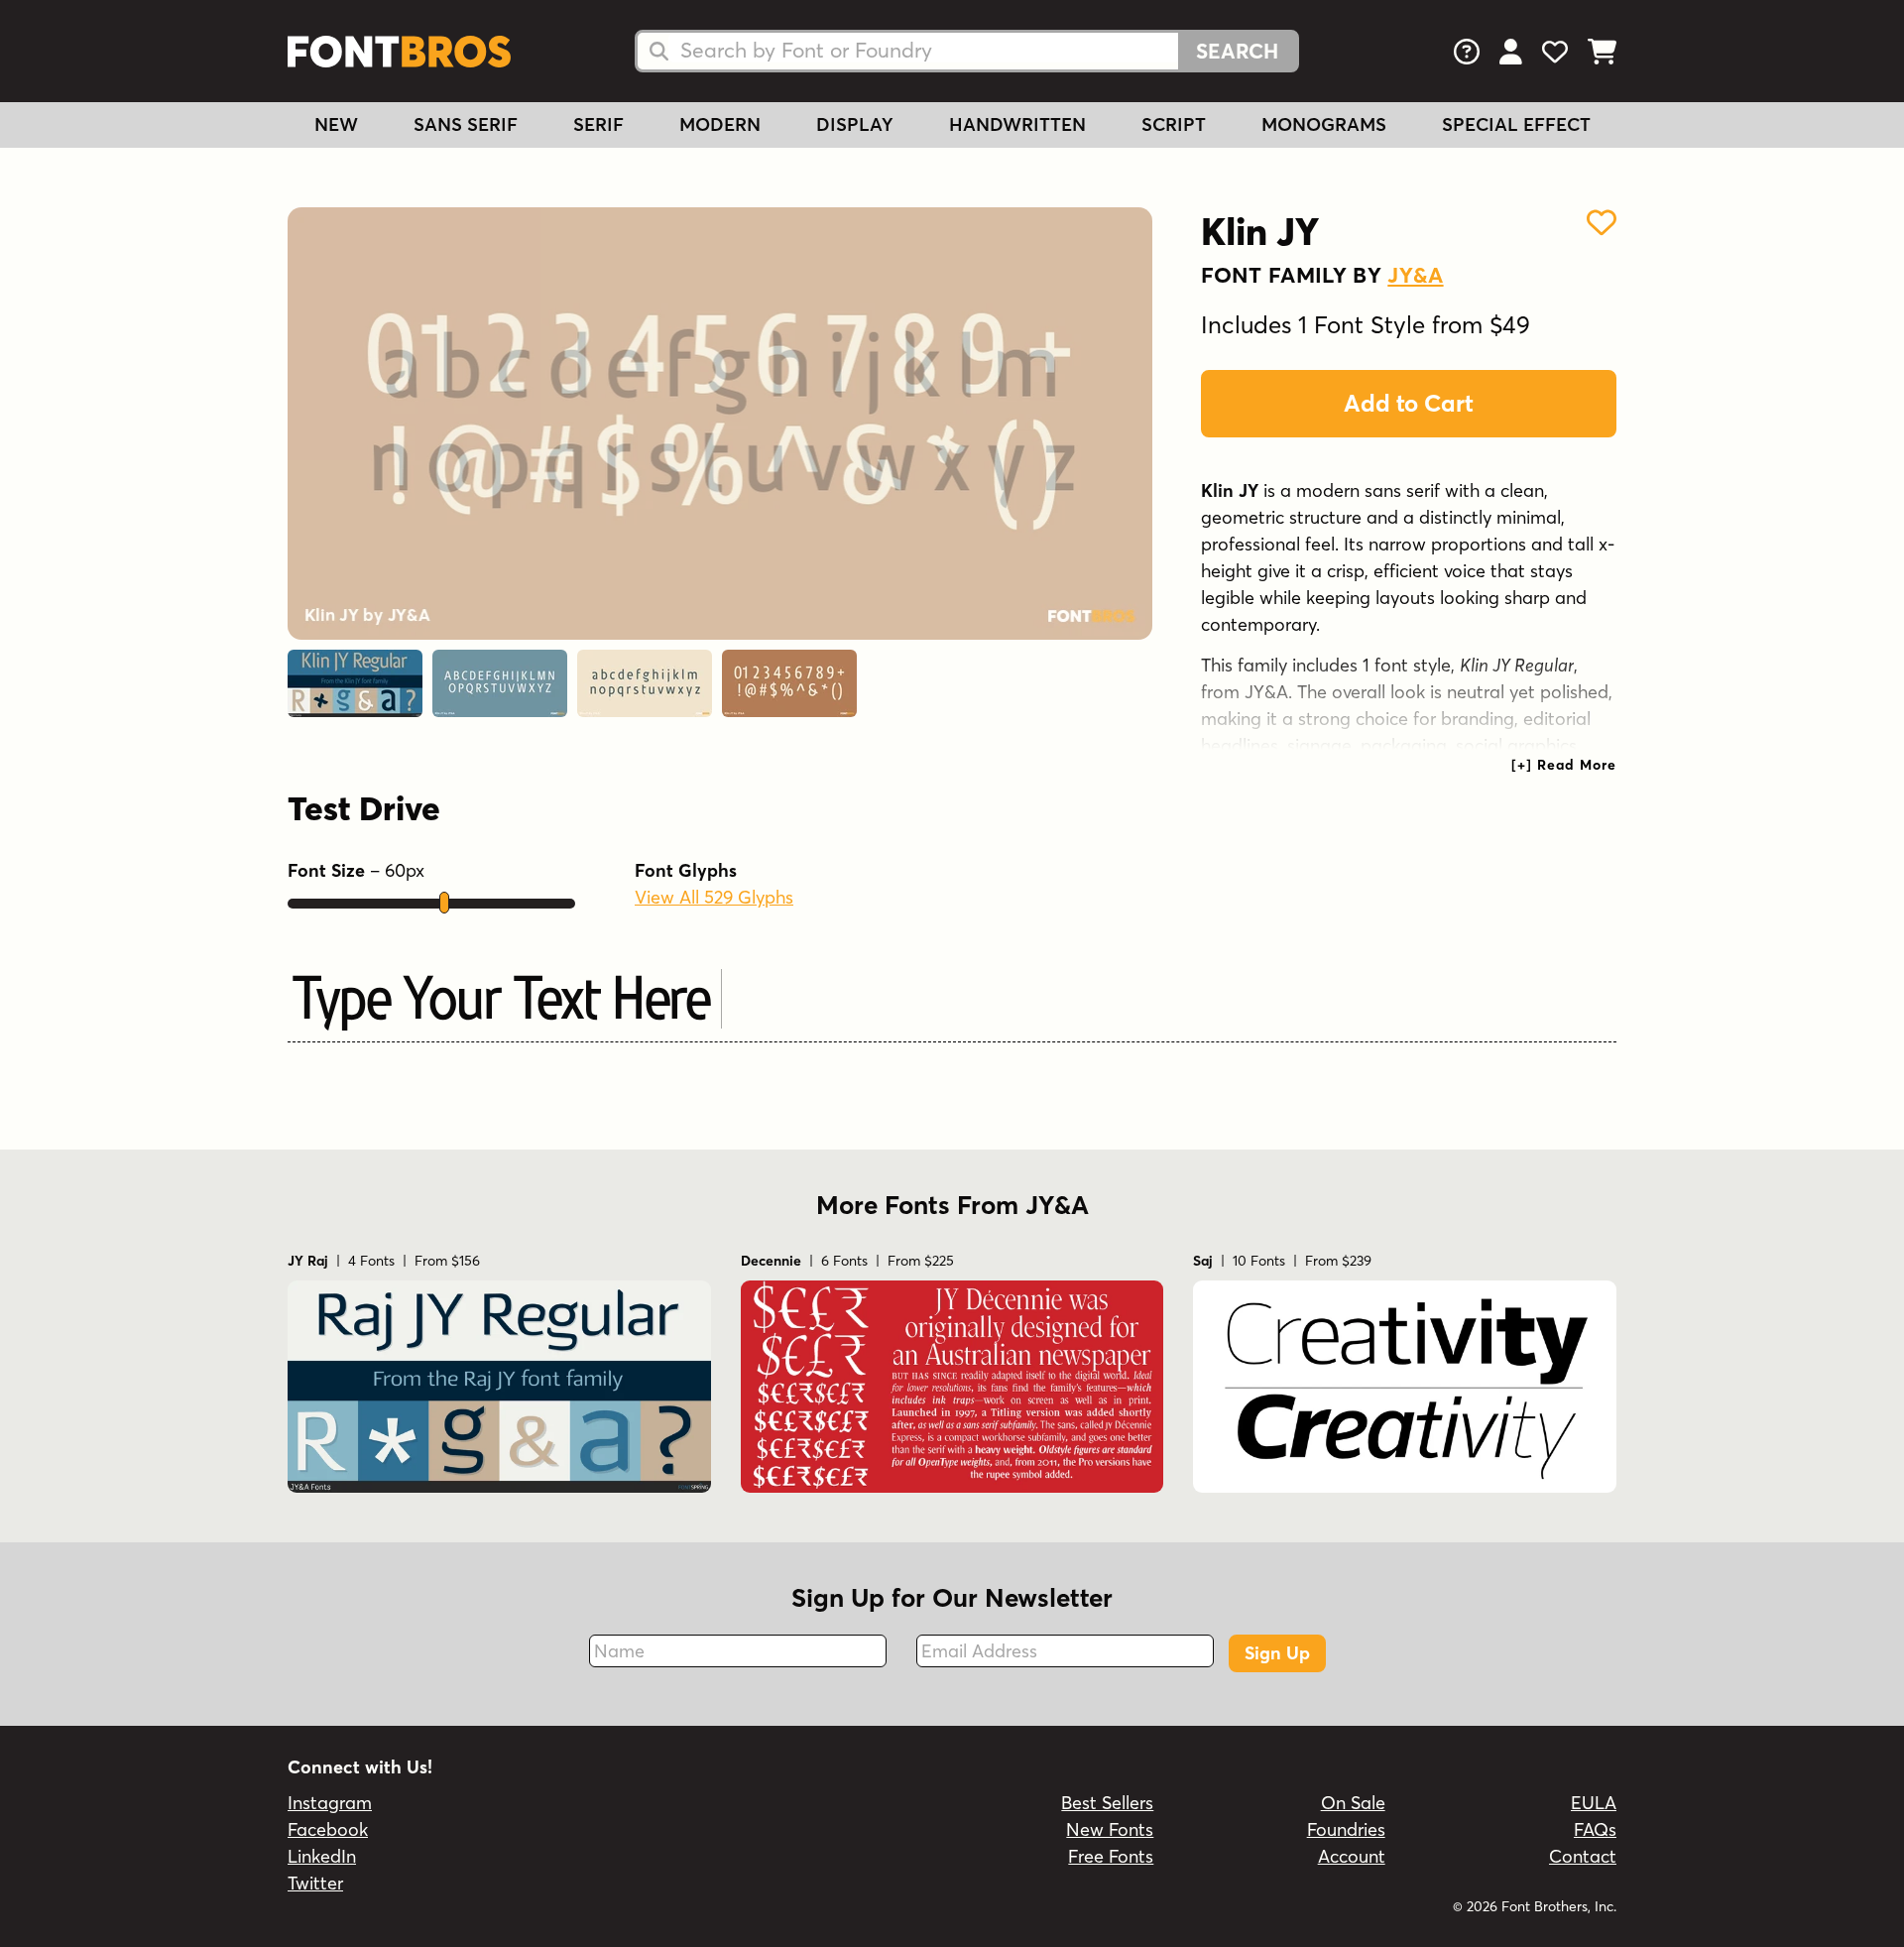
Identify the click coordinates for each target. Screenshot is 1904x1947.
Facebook (328, 1829)
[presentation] (1564, 765)
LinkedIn (322, 1856)
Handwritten (1017, 124)
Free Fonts (1111, 1856)
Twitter (315, 1883)
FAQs (1595, 1829)
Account (1352, 1856)
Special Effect (1516, 124)
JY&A (1415, 275)
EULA (1594, 1803)
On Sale (1353, 1803)
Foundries (1346, 1829)
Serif (598, 124)
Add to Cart (1409, 403)
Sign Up (1277, 1653)
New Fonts (1110, 1829)
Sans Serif (466, 124)
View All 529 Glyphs (714, 897)
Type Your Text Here (502, 996)
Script (1174, 124)
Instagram (330, 1803)
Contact (1583, 1856)
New (336, 124)
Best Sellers (1107, 1803)
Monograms (1324, 124)
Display (855, 124)
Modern (720, 124)
